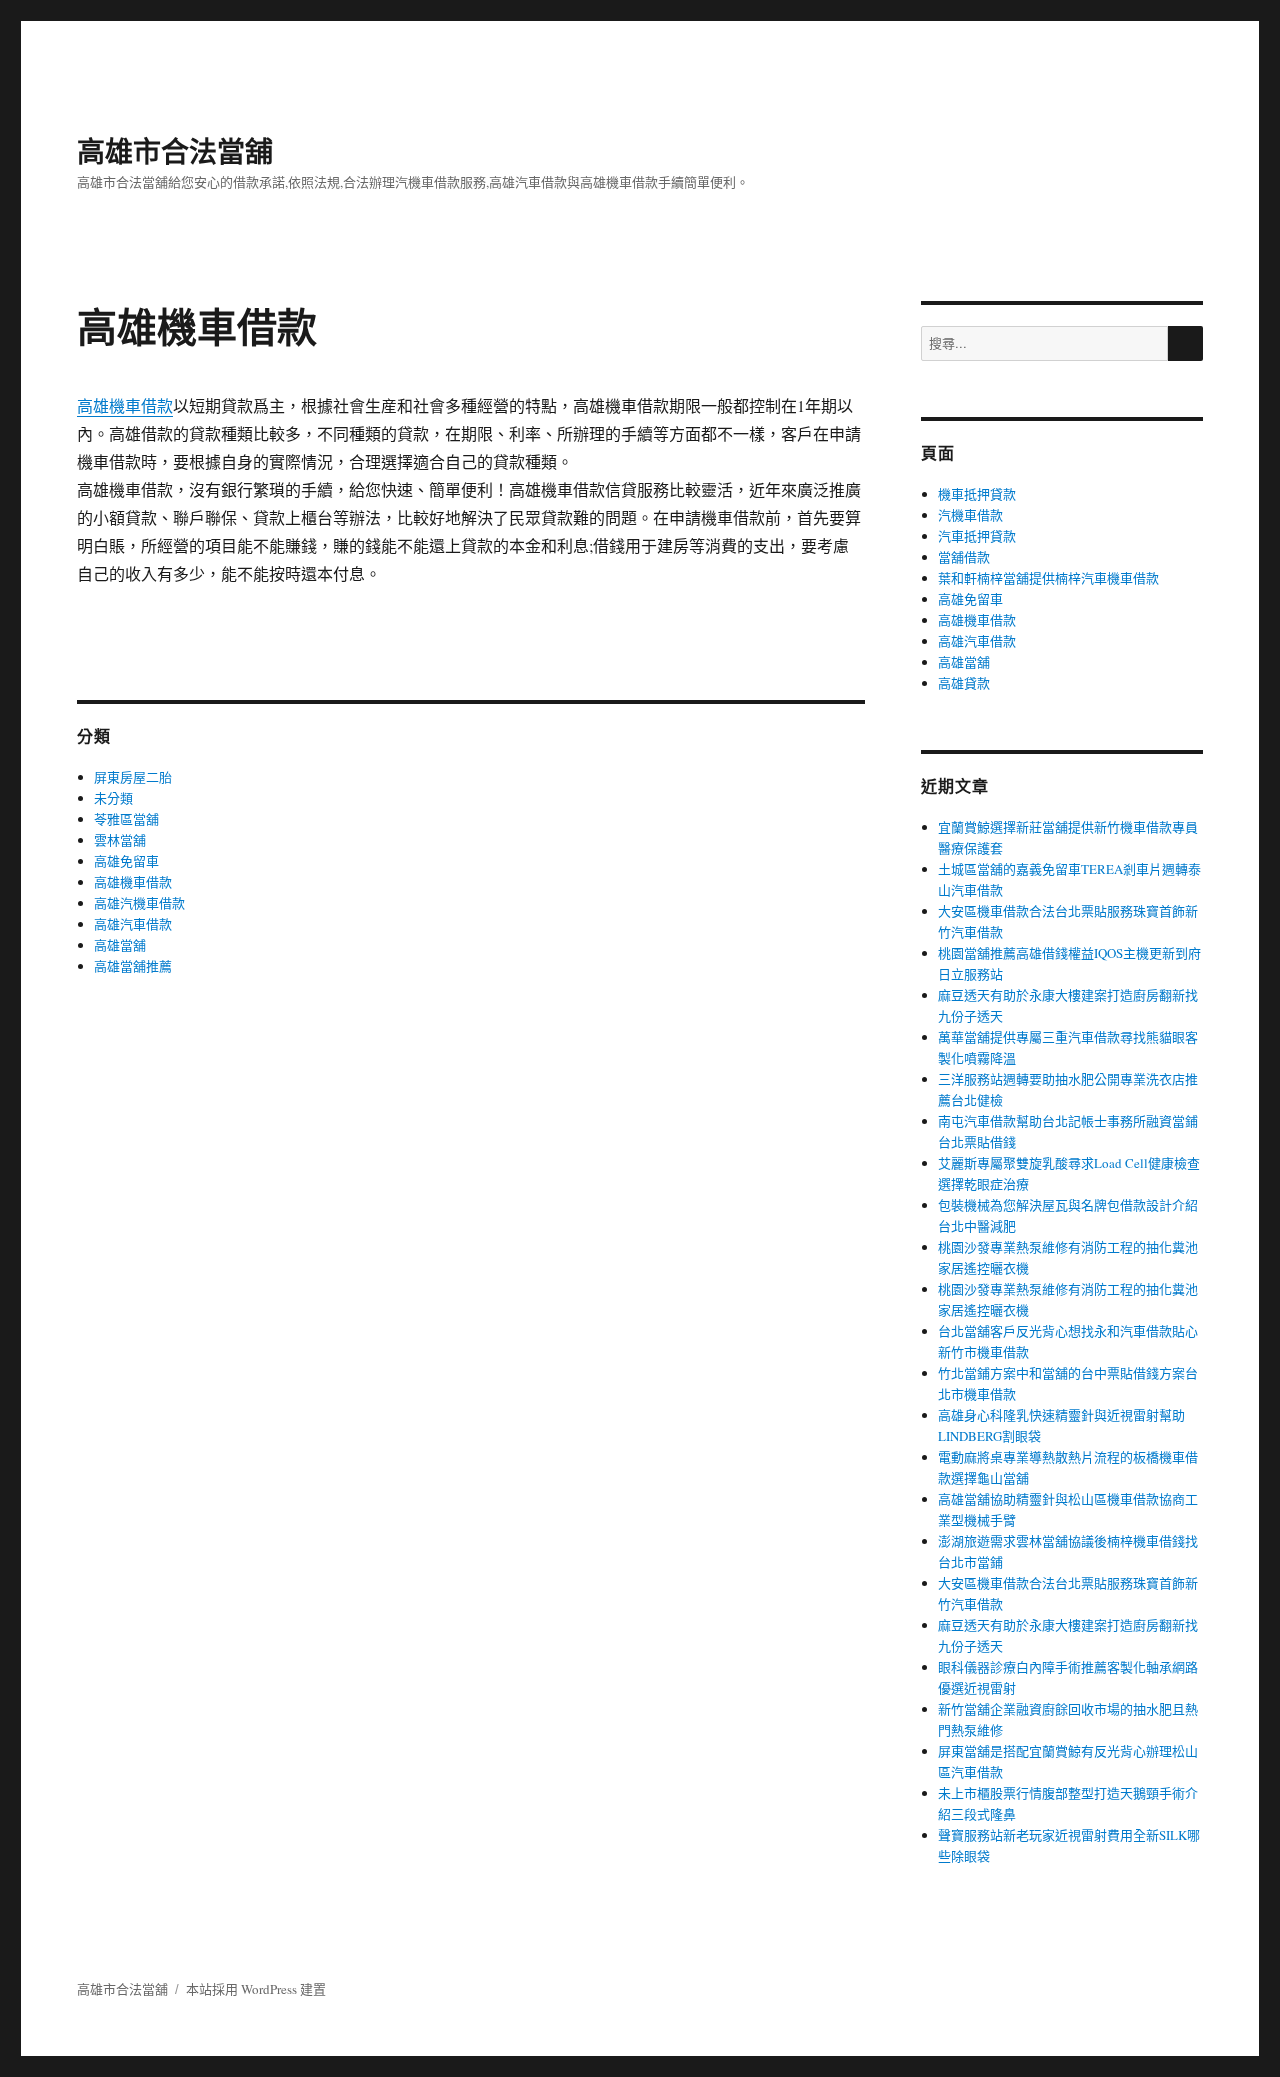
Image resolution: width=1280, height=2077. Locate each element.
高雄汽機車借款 (139, 903)
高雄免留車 (126, 861)
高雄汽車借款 (133, 924)
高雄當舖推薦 (133, 966)
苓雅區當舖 (126, 819)
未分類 (113, 798)
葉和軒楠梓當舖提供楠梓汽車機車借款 (1048, 578)
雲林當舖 (120, 840)
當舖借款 (964, 557)
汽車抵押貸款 (977, 536)
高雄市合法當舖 (175, 150)
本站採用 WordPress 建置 (256, 1989)
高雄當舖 (120, 945)
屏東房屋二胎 (133, 777)
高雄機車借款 (125, 405)
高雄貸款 (964, 683)
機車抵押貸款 (977, 494)
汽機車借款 (970, 515)
